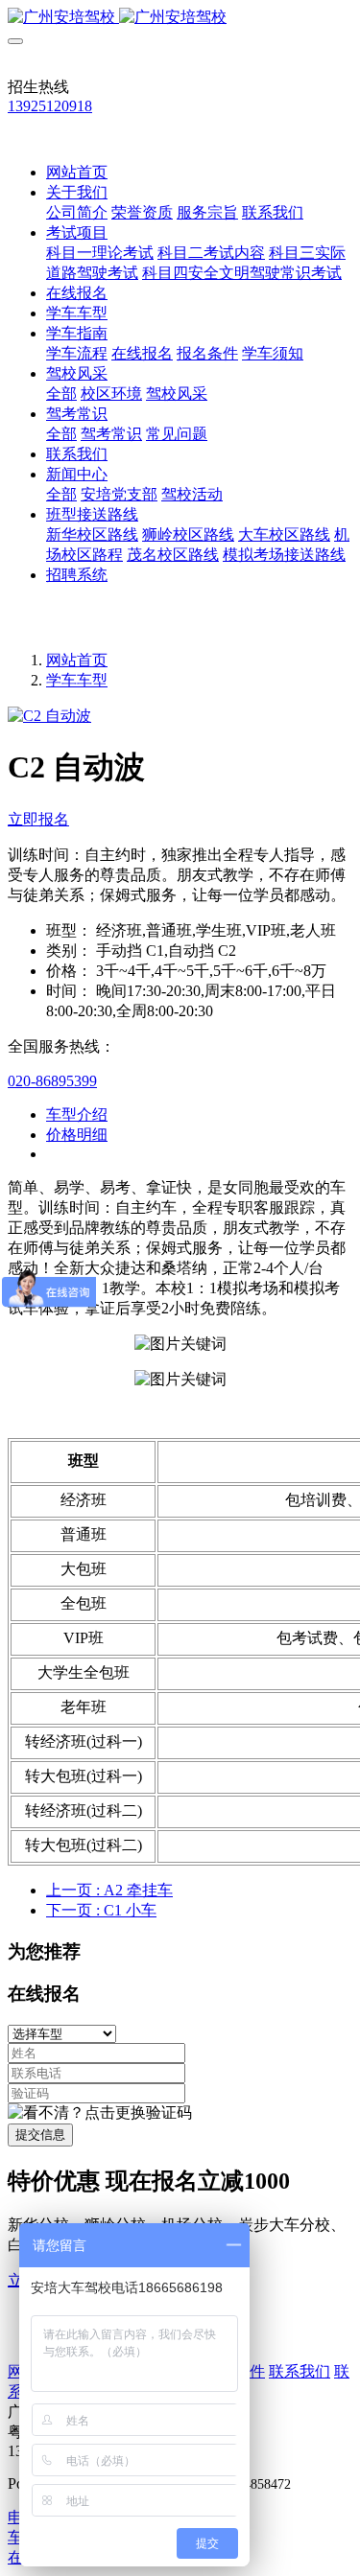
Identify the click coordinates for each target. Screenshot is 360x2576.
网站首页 (77, 172)
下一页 (101, 1910)
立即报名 (38, 819)
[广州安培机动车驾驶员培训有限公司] (180, 18)
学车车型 (77, 680)
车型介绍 (77, 1114)
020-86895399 (52, 1081)
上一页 (109, 1890)
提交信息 (40, 2135)
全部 (61, 394)
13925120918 (50, 106)
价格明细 (77, 1135)
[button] (100, 2113)
